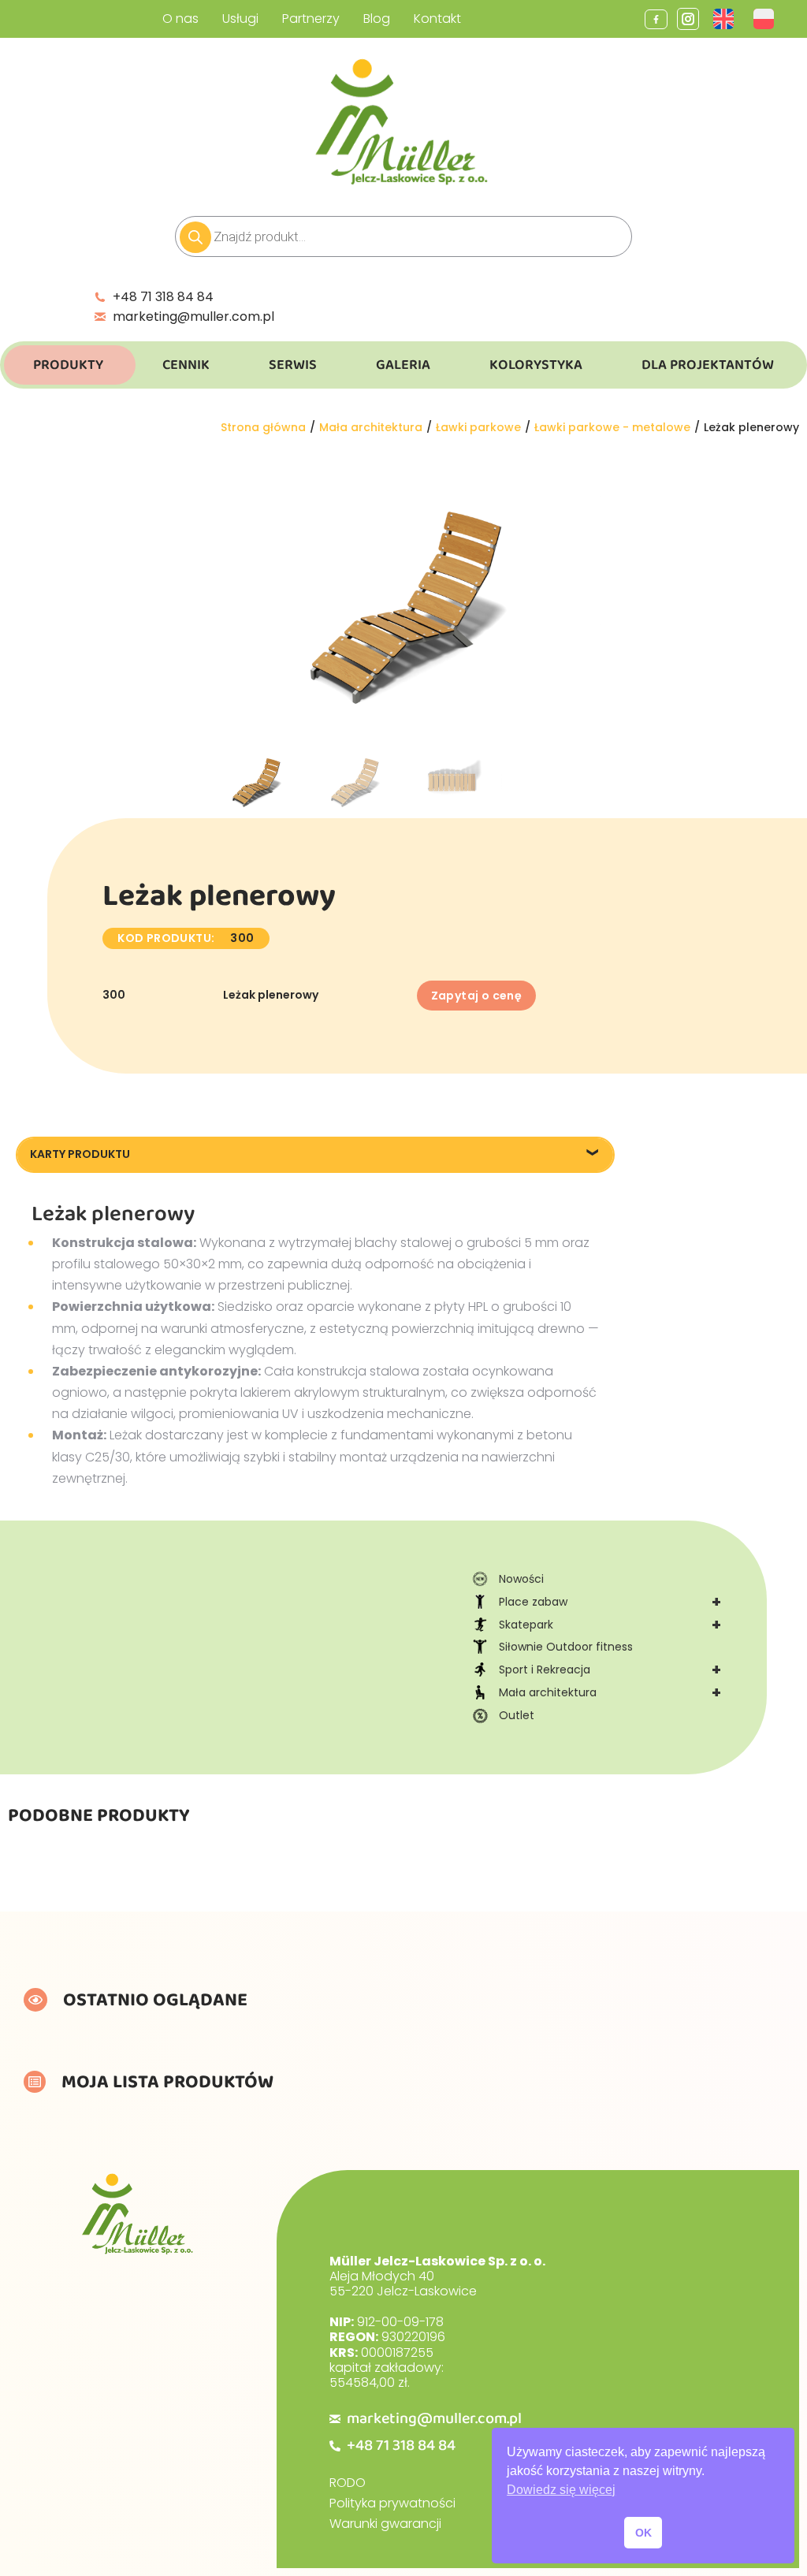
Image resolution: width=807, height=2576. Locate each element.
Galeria (403, 365)
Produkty (68, 365)
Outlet (517, 1715)
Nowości (521, 1579)
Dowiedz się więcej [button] (561, 2490)
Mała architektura (610, 1692)
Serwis (293, 365)
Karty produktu (80, 1154)
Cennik (186, 365)
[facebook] (656, 19)
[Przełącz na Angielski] (725, 19)
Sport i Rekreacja (610, 1670)
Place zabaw (610, 1602)
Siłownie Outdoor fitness (566, 1647)
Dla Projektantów (708, 365)
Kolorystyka (536, 365)
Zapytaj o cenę (477, 996)
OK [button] (643, 2533)
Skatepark (610, 1625)
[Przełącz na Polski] (766, 19)
